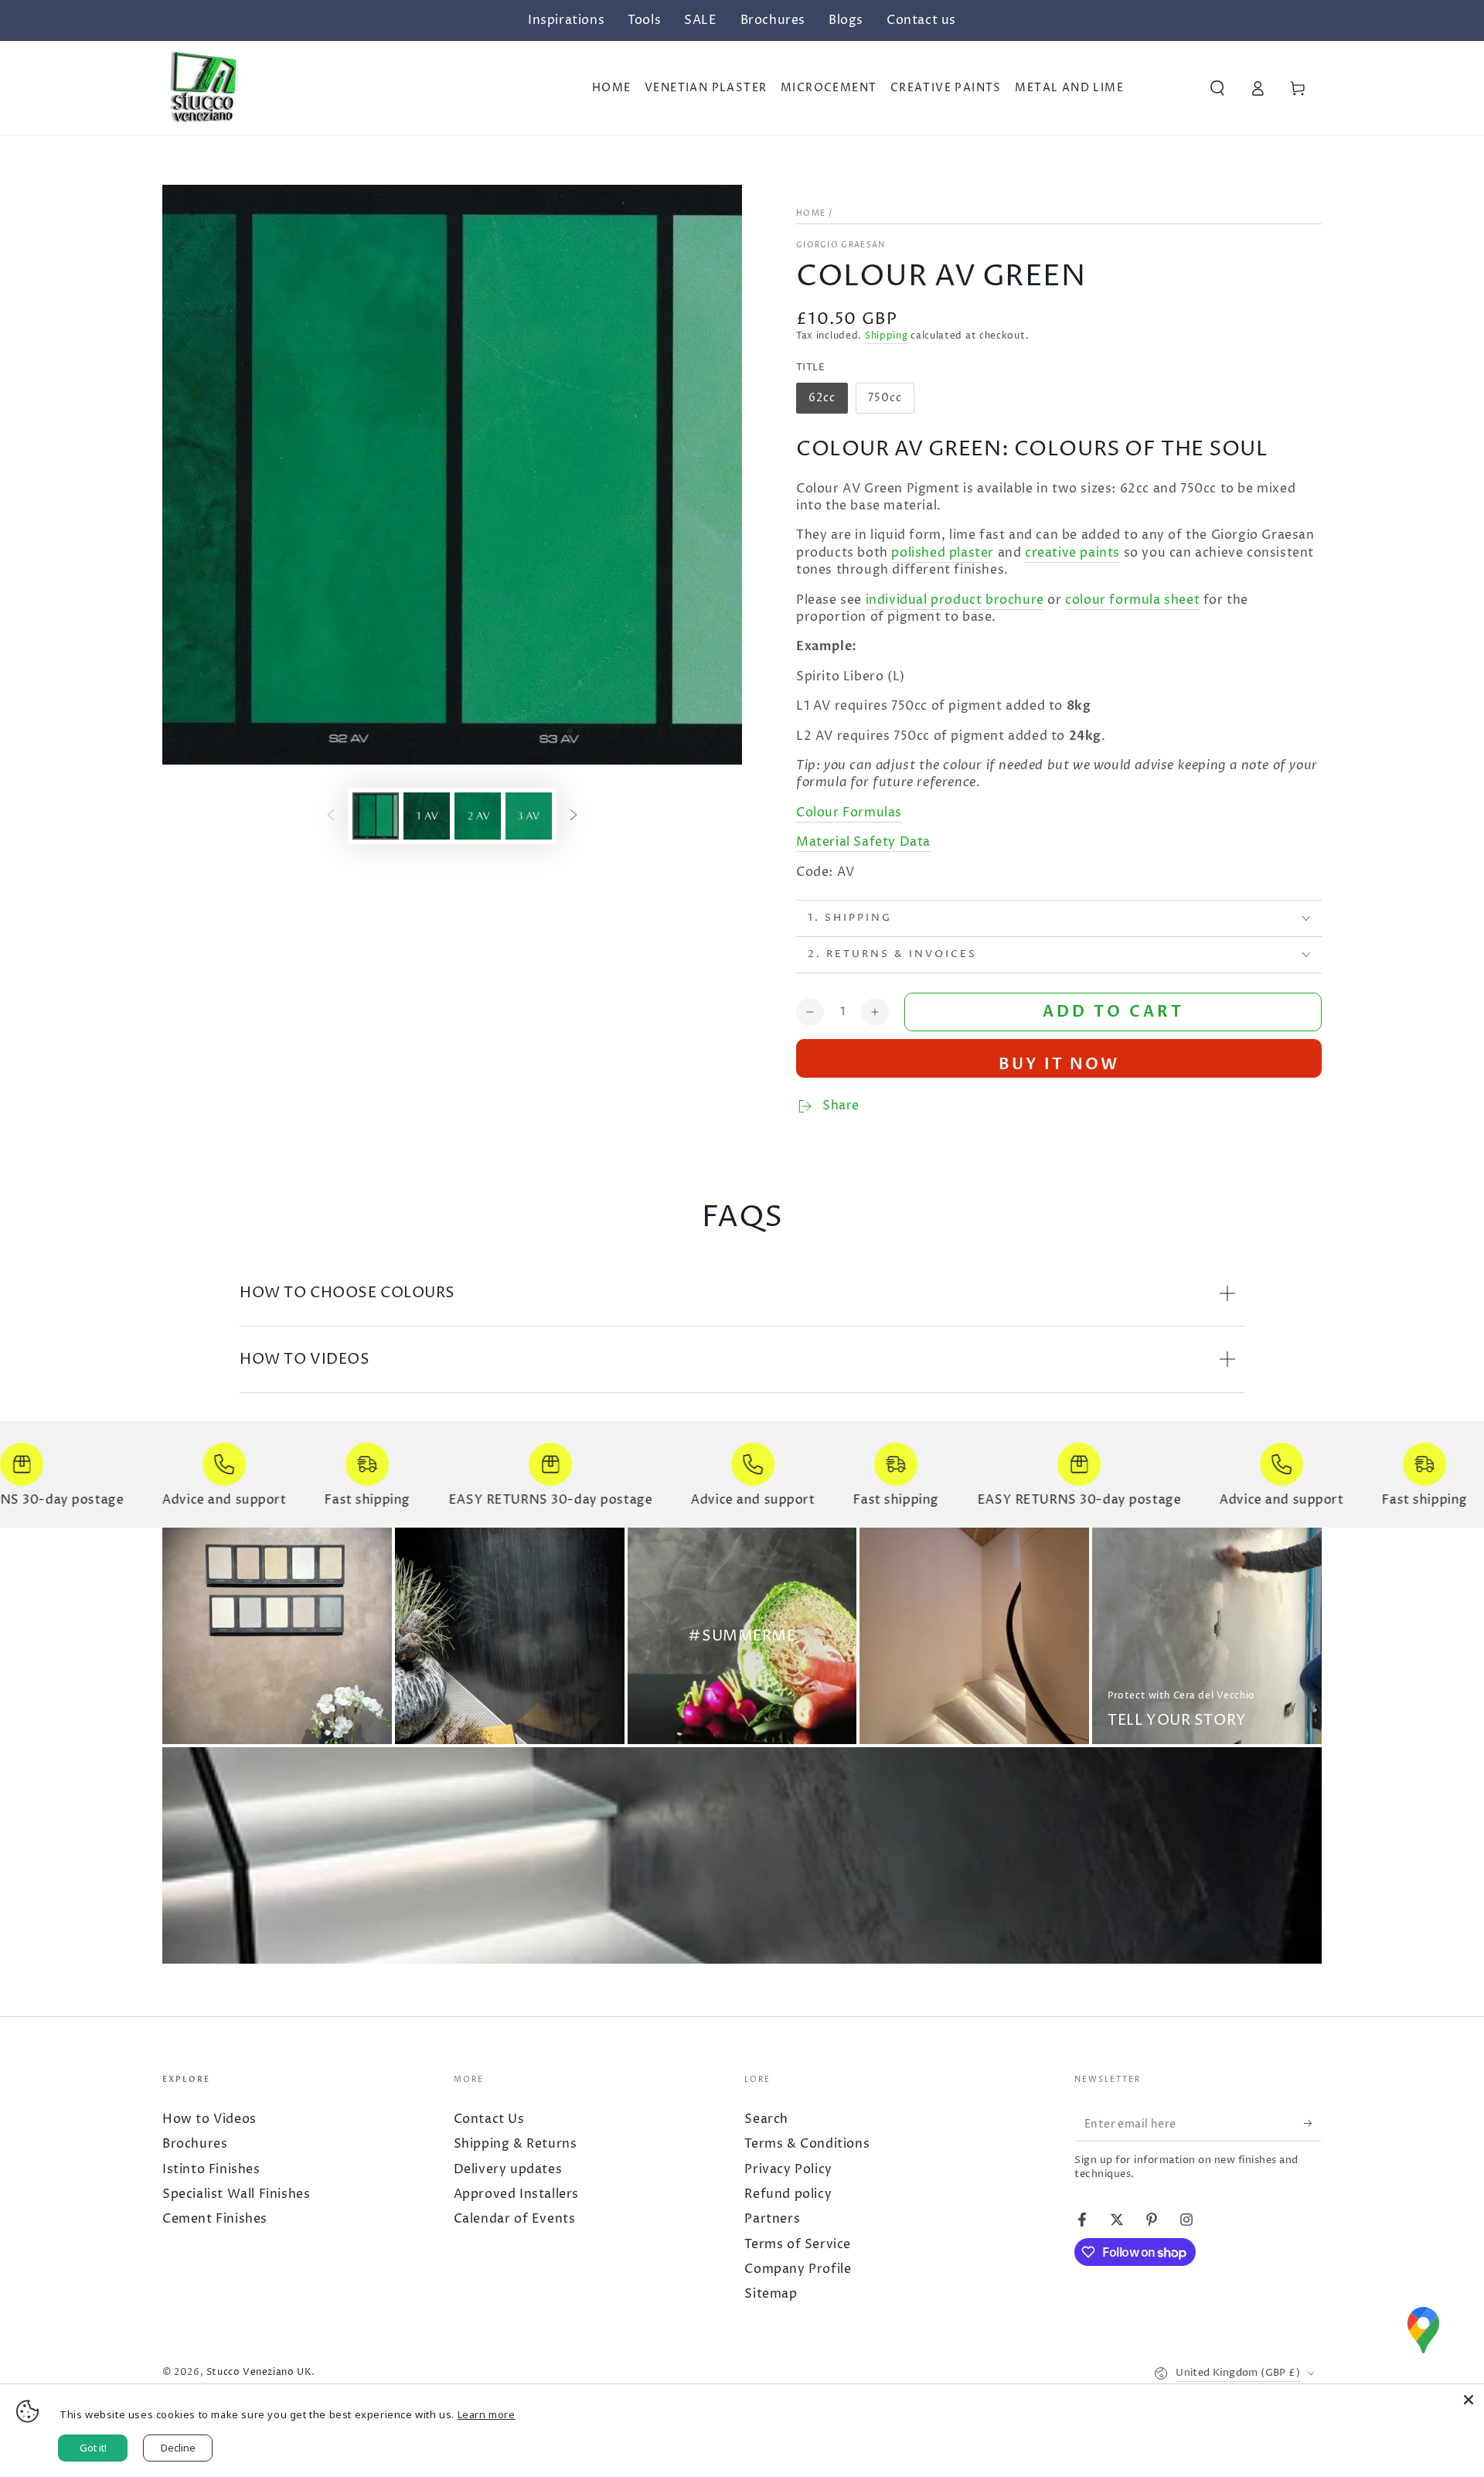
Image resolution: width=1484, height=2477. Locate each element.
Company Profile (798, 2269)
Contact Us (489, 2119)
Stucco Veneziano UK (259, 2372)
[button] (1217, 88)
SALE (700, 20)
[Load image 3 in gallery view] (478, 816)
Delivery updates (508, 2169)
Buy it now (1059, 1064)
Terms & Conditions (807, 2144)
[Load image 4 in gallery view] (529, 816)
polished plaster (943, 553)
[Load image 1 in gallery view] (376, 816)
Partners (772, 2219)
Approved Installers (516, 2194)
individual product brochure (955, 600)
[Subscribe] (1305, 2124)
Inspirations (566, 20)
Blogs (846, 20)
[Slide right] (574, 816)
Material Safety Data (863, 842)
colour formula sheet (1132, 600)
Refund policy (788, 2194)
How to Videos (209, 2119)
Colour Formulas (849, 813)
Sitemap (771, 2294)
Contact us (921, 20)
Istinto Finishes (211, 2169)
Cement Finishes (215, 2219)
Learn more (487, 2414)
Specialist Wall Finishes (236, 2194)
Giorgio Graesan (841, 245)
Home (811, 213)
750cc (891, 402)
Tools (644, 20)
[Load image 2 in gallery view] (427, 816)
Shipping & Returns (516, 2144)
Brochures (773, 20)
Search (766, 2119)
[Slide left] (331, 816)
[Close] (1469, 2400)
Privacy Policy (788, 2169)
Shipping (887, 336)
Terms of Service (798, 2244)
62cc (828, 402)
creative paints (1072, 553)
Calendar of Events (515, 2219)
